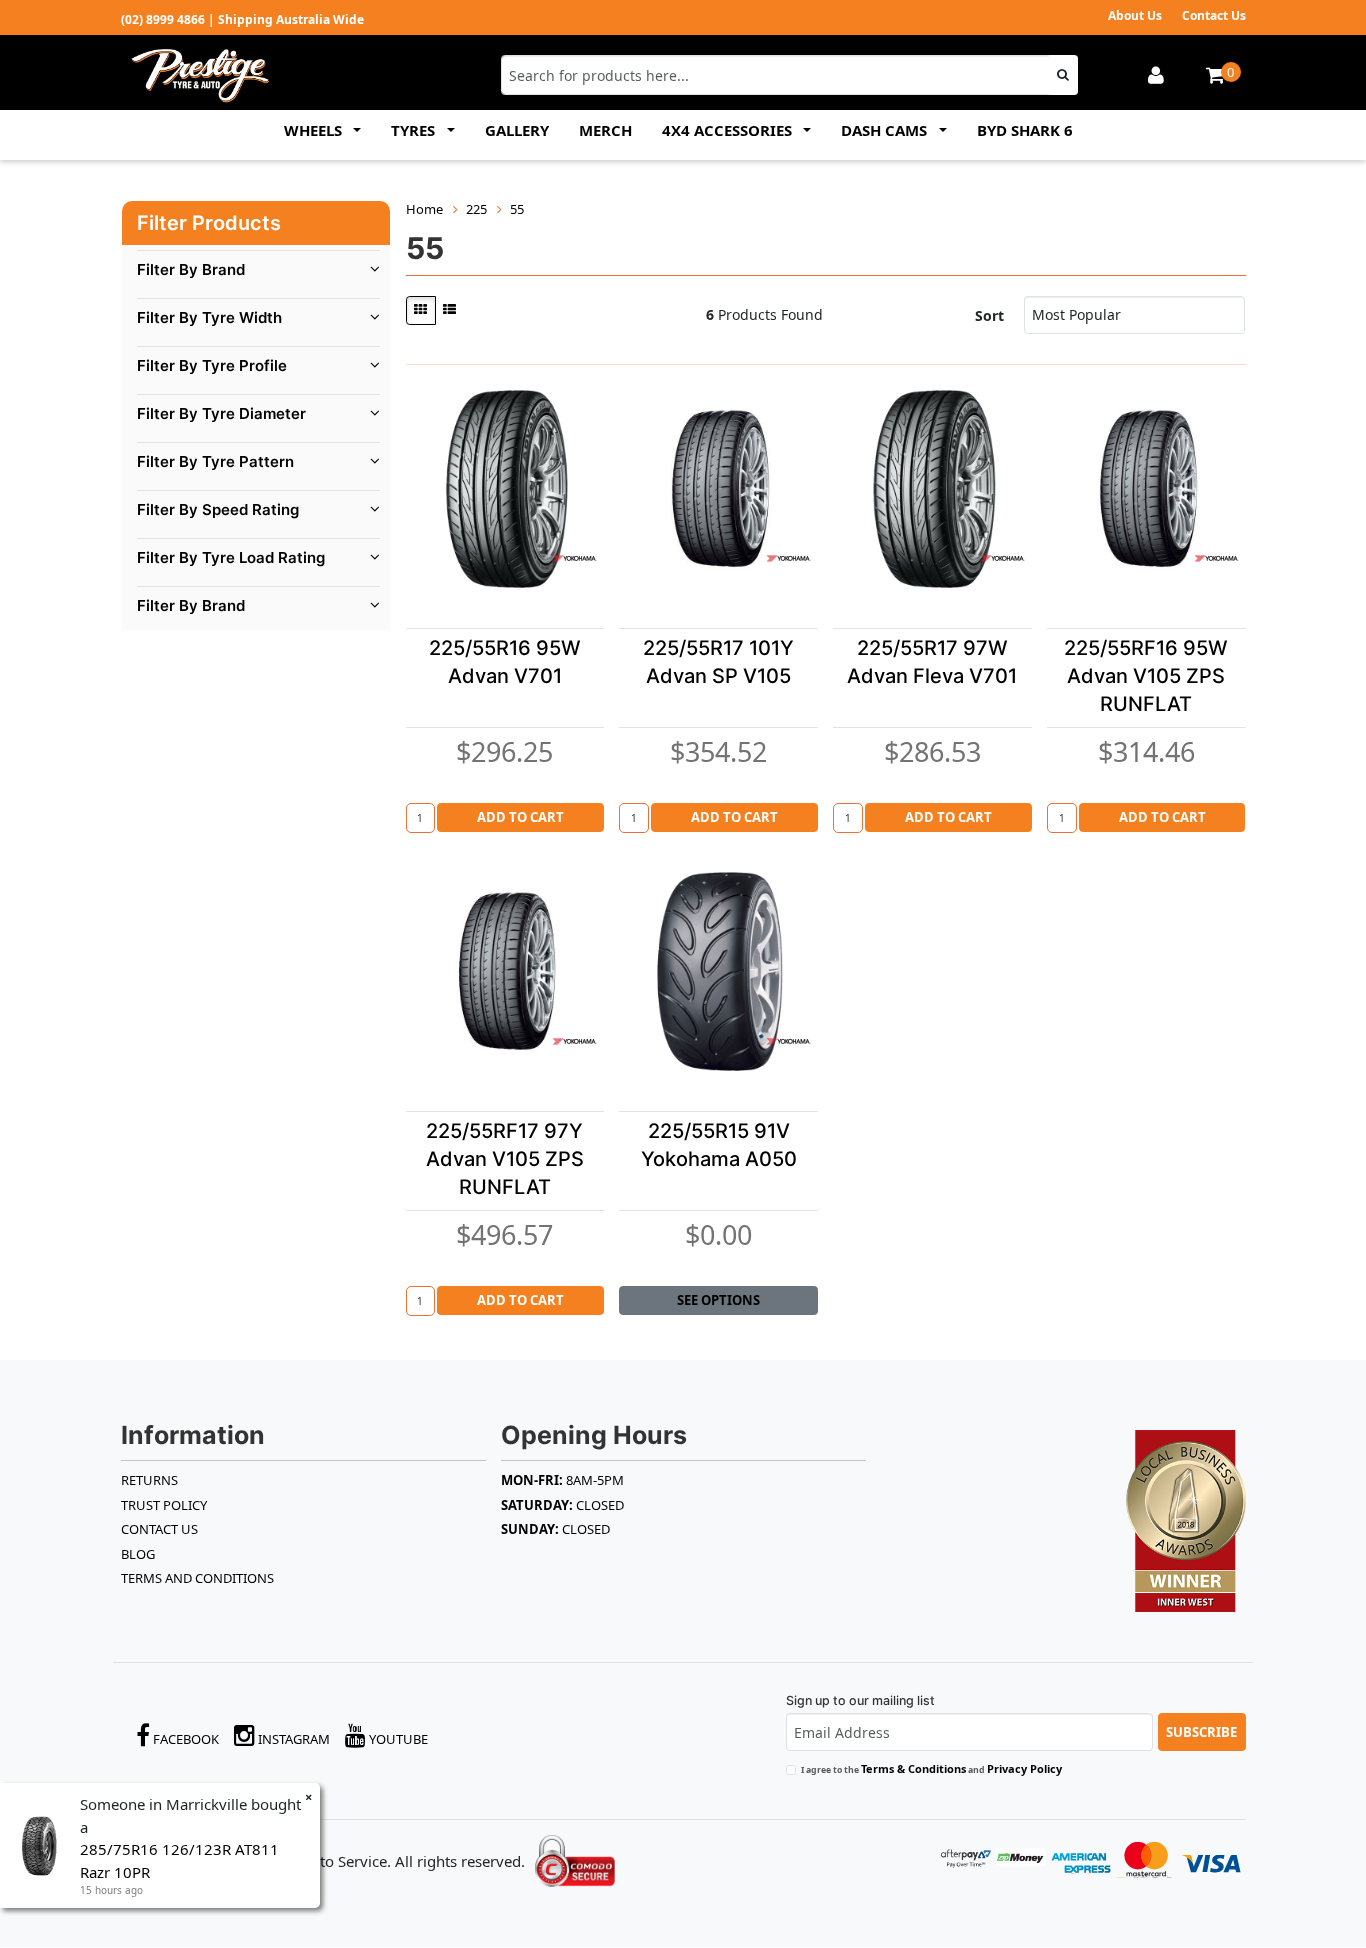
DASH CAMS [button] (886, 130)
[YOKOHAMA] (574, 558)
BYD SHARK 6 (1025, 130)
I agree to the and (931, 1768)
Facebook (184, 1739)
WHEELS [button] (315, 130)
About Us (1135, 15)
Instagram (292, 1739)
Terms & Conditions (913, 1768)
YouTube (397, 1739)
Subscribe (1201, 1732)
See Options (718, 1300)
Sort (989, 315)
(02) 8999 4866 (163, 19)
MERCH (605, 130)
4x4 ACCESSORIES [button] (729, 130)
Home (424, 209)
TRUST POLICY (164, 1505)
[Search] (1063, 75)
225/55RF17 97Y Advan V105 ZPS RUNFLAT (505, 1159)
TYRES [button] (415, 130)
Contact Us (1214, 15)
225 (476, 209)
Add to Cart (520, 817)
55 (517, 209)
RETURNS (149, 1480)
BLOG (138, 1554)
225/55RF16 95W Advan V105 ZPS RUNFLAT (1146, 676)
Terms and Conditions (197, 1578)
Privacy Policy (1024, 1768)
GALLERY (517, 130)
